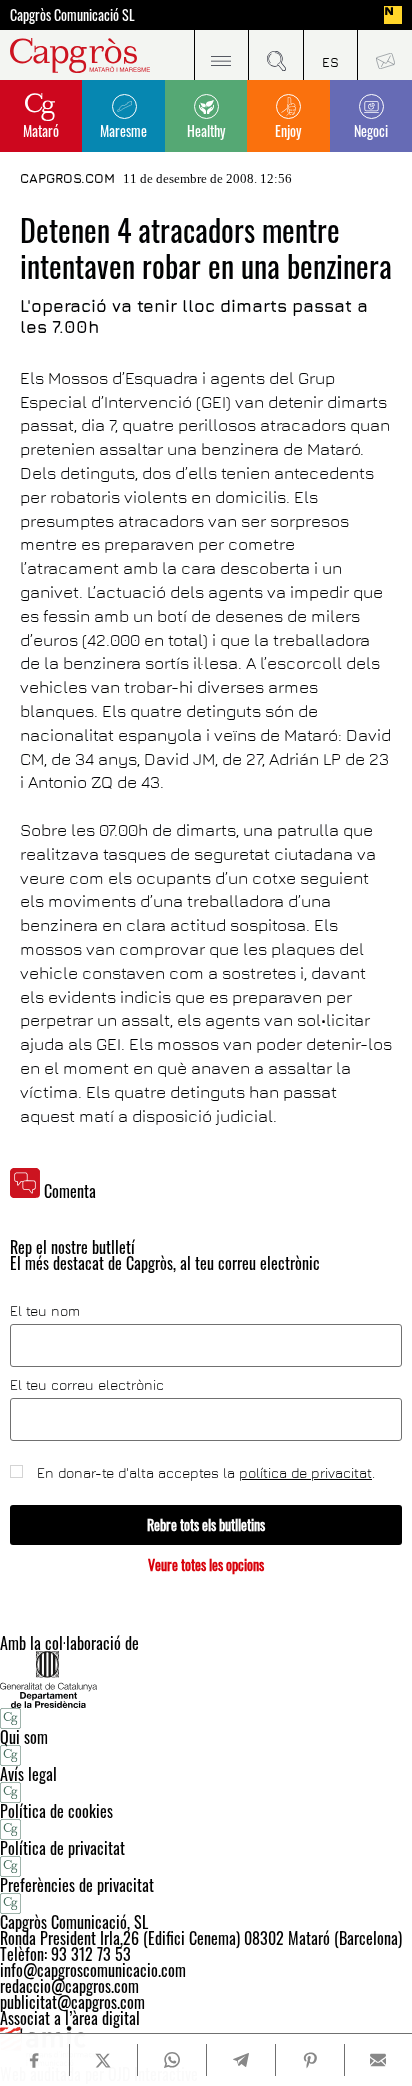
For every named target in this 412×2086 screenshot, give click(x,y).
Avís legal (28, 1774)
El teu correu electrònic (87, 1385)
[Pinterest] (309, 2060)
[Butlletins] (384, 55)
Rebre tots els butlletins (206, 1524)
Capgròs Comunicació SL (72, 15)
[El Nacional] (393, 15)
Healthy (206, 130)
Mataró (41, 130)
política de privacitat (305, 1472)
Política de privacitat (62, 1848)
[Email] (378, 2060)
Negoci (371, 130)
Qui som (24, 1737)
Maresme (123, 130)
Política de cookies (56, 1811)
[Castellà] (330, 55)
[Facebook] (34, 2060)
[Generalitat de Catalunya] (206, 1679)
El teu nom (45, 1311)
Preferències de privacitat (77, 1885)
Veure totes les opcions (206, 1564)
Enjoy (288, 130)
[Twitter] (103, 2060)
